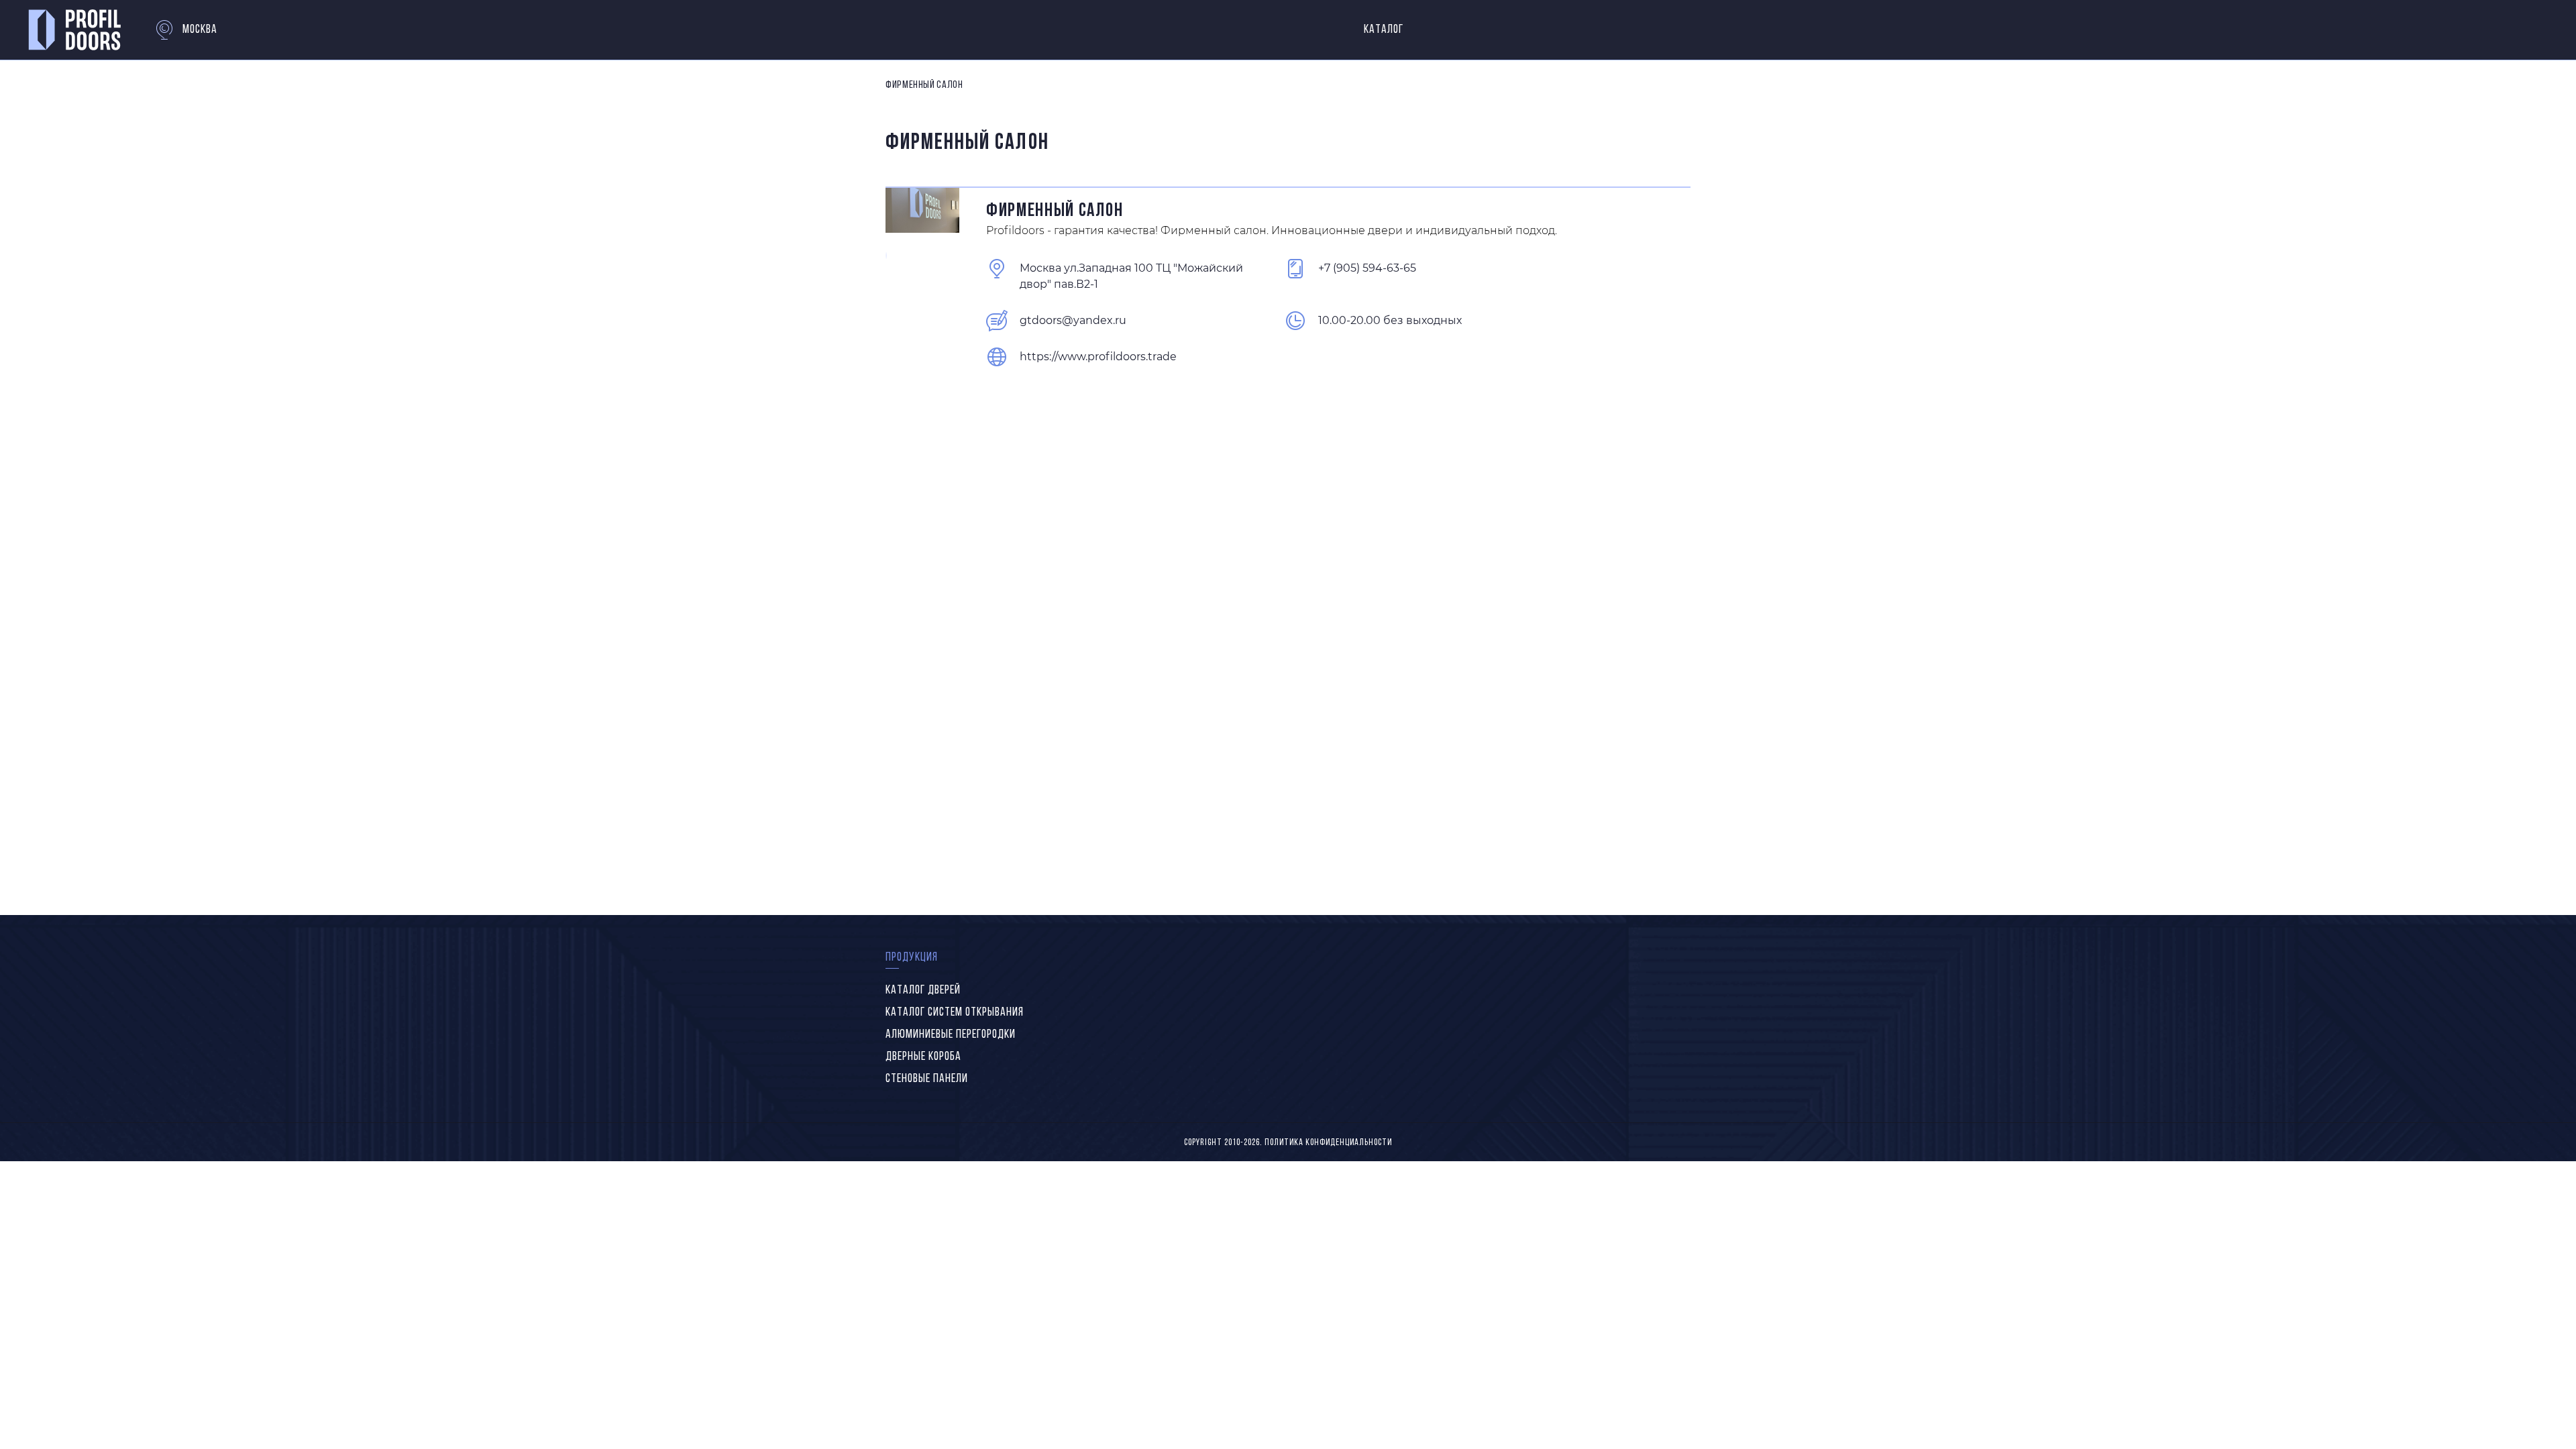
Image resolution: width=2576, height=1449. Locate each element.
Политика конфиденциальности (1328, 1143)
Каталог (1384, 30)
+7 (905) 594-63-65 (1367, 268)
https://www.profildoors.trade (1098, 357)
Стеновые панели (927, 1079)
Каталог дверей (923, 991)
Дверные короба (923, 1057)
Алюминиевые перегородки (951, 1035)
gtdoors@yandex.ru (1073, 320)
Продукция (912, 958)
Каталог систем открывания (955, 1013)
